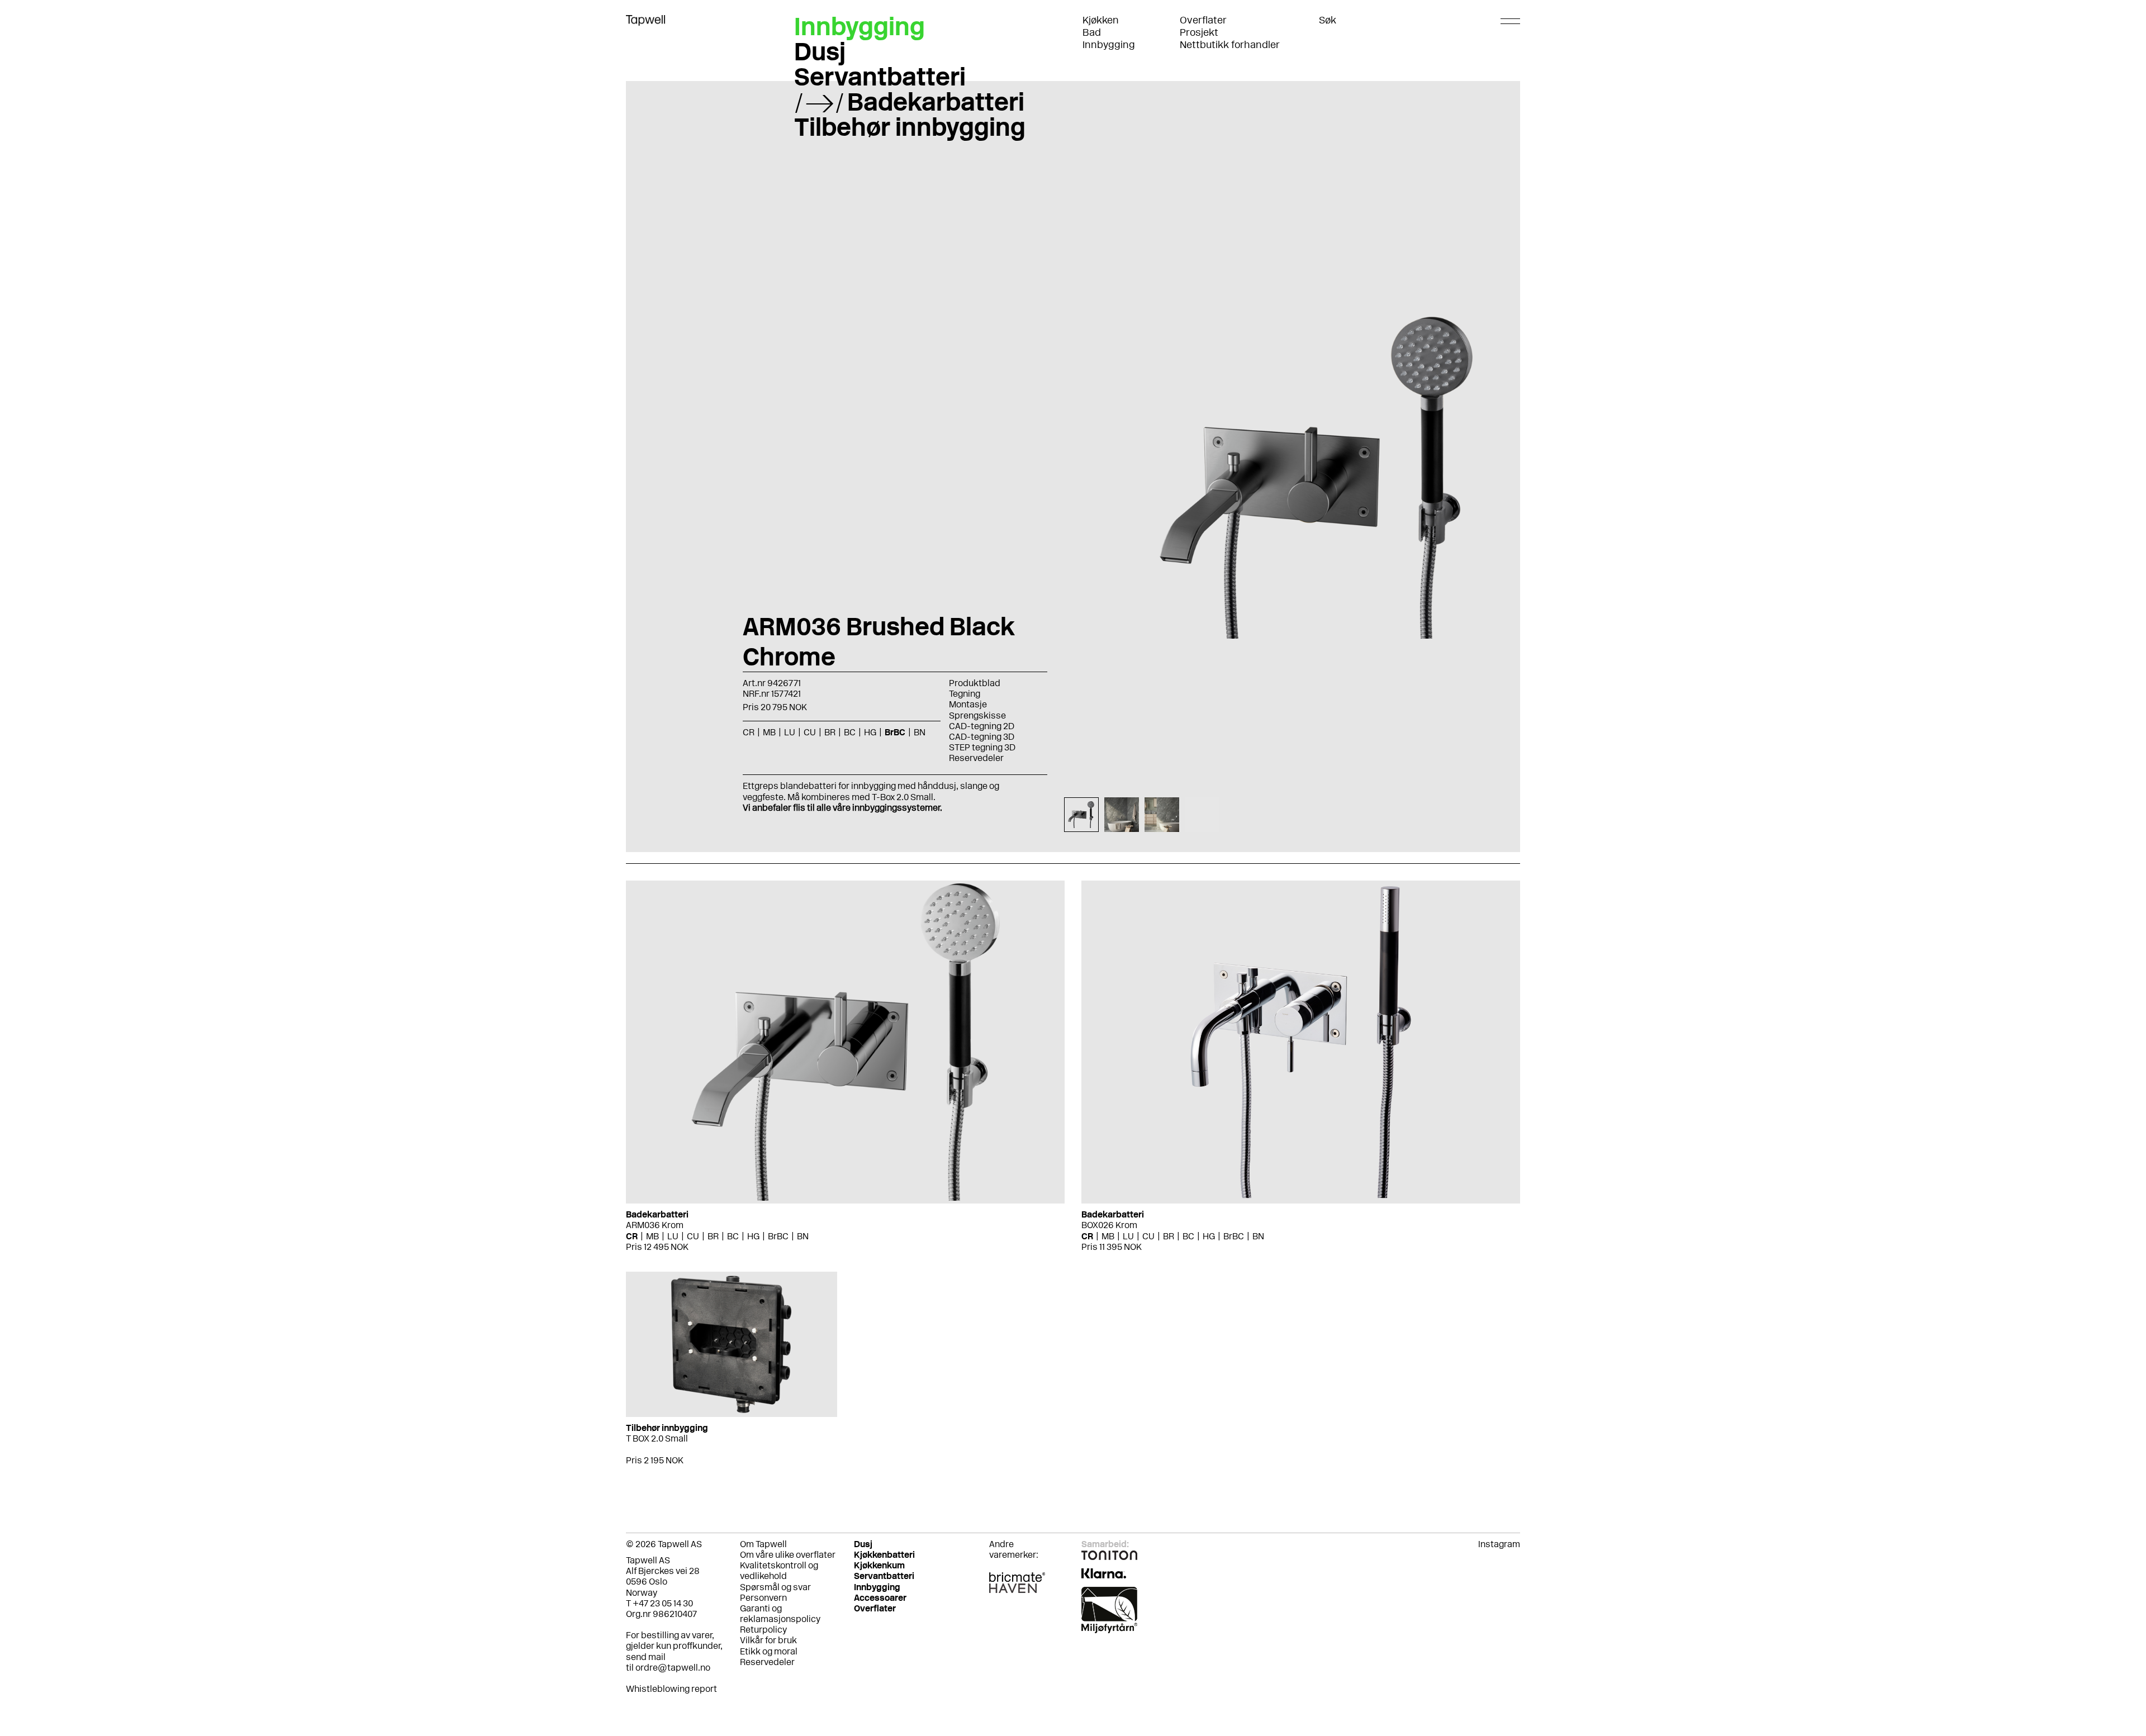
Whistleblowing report (671, 1689)
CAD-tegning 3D (982, 737)
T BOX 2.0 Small (657, 1438)
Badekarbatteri (936, 102)
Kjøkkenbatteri (884, 1555)
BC (733, 1236)
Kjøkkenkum (879, 1565)
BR (713, 1236)
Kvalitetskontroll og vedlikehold (779, 1571)
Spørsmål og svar (775, 1587)
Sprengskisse (977, 715)
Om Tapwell (763, 1544)
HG (753, 1236)
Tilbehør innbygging (910, 127)
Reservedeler (976, 758)
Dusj (820, 51)
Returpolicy (763, 1630)
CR (632, 1236)
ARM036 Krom (655, 1225)
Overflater (1203, 20)
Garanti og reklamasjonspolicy (780, 1614)
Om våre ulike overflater (788, 1555)
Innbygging (1109, 45)
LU (673, 1236)
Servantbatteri (880, 77)
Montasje (968, 704)
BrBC (778, 1236)
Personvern (763, 1598)
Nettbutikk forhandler (1230, 45)
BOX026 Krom (1109, 1225)
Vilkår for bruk (768, 1640)
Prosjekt (1199, 32)
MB (652, 1236)
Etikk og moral (769, 1651)
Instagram (1499, 1544)
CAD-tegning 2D (982, 726)
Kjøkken (1101, 20)
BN (803, 1236)
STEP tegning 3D (982, 747)
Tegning (965, 694)
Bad (1092, 32)
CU (693, 1236)
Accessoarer (880, 1598)
